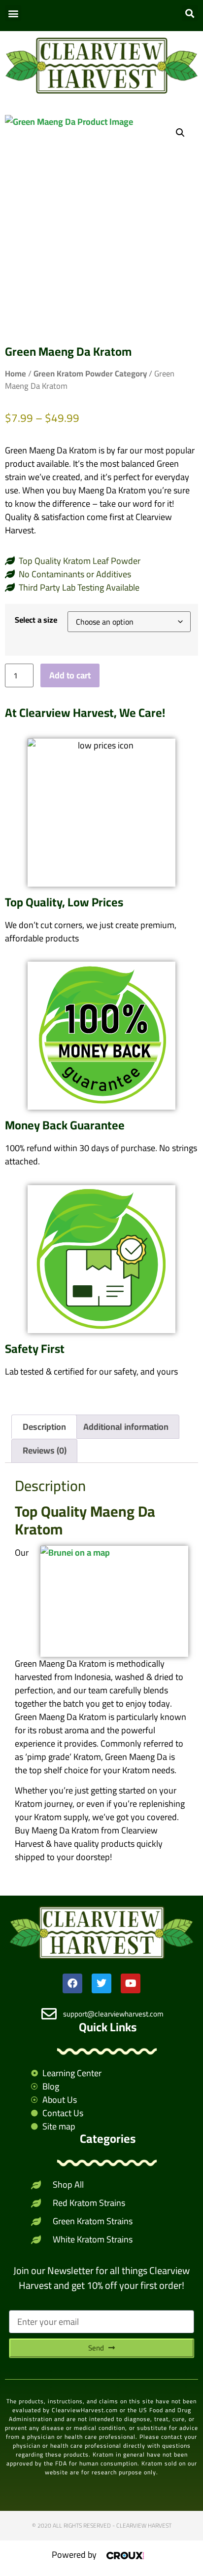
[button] (13, 13)
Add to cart (70, 675)
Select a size (36, 620)
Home (16, 373)
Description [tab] (44, 1427)
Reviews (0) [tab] (45, 1450)
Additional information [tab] (126, 1427)
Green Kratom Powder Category (90, 373)
